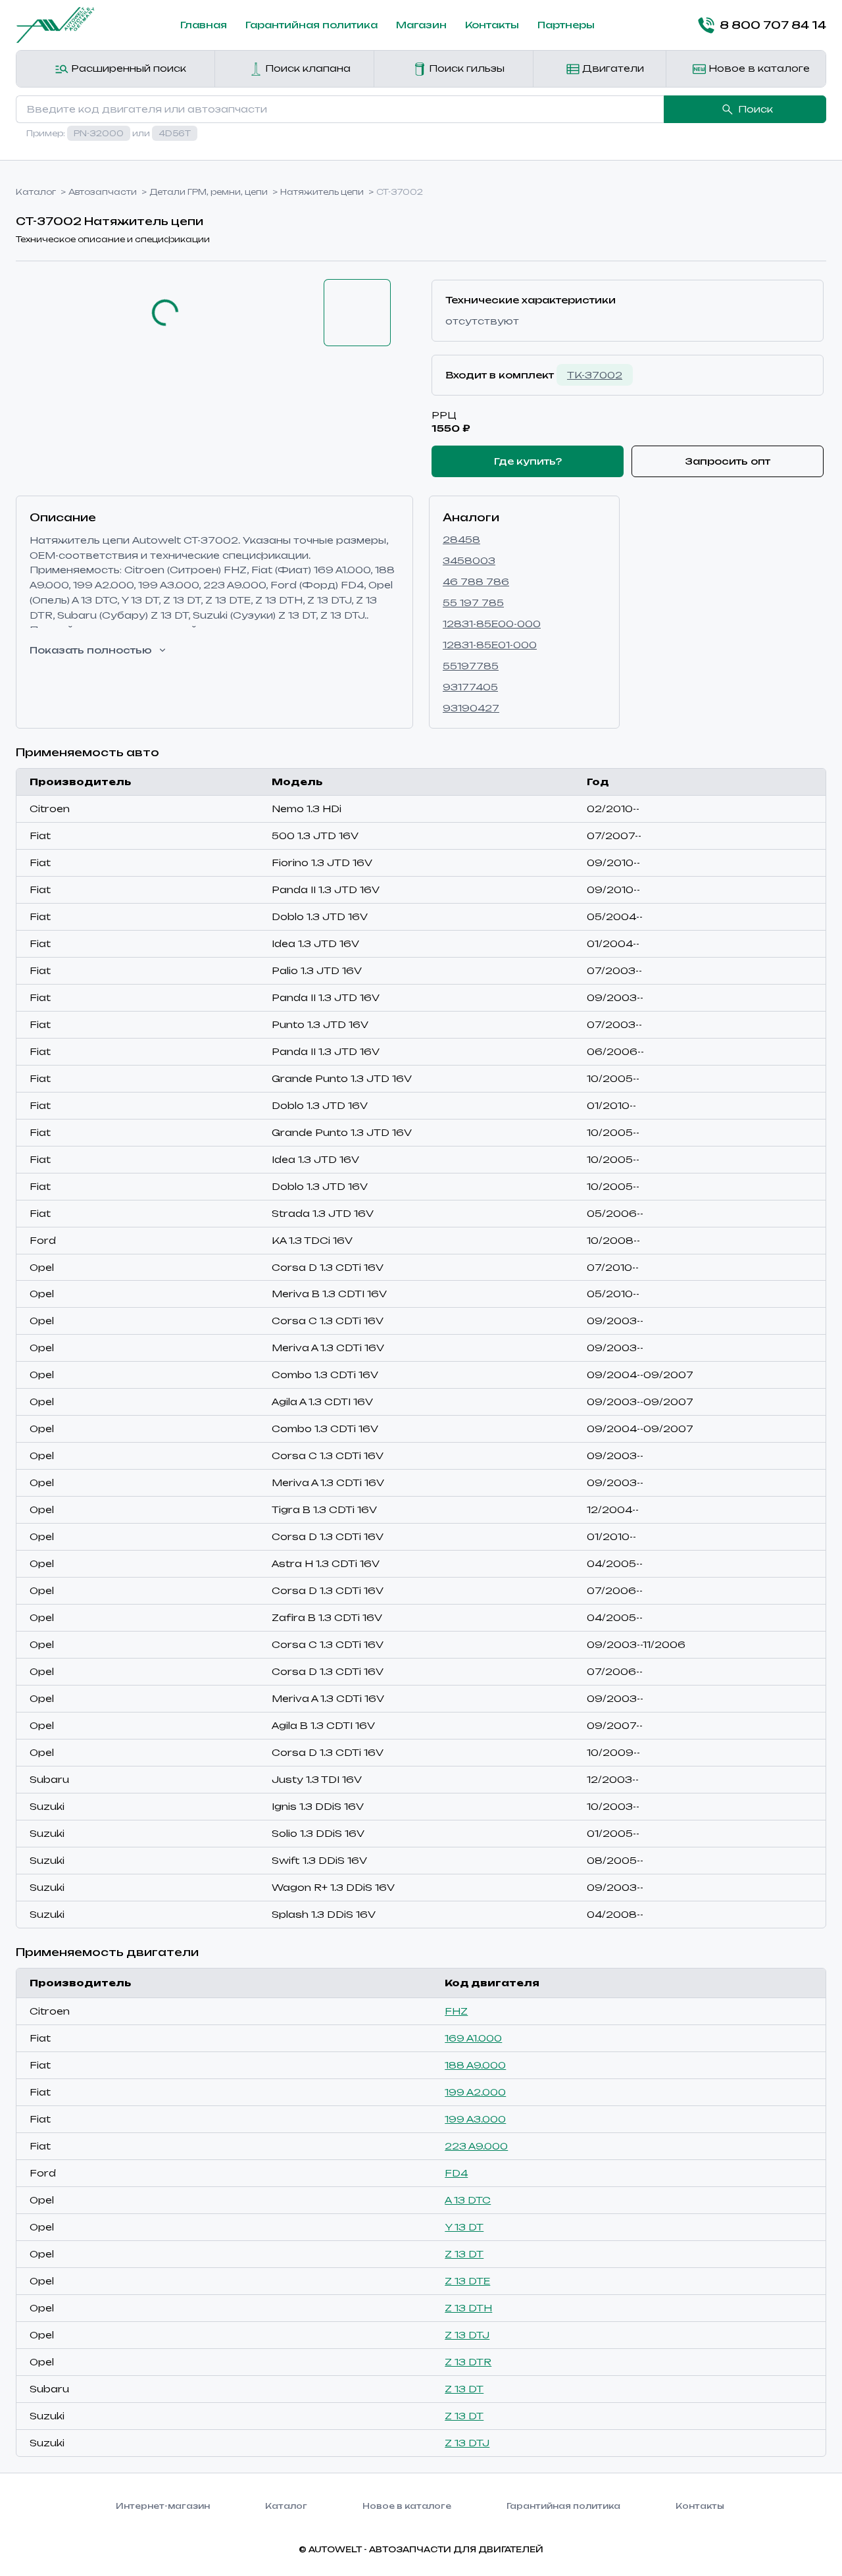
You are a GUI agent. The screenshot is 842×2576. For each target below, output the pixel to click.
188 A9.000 (475, 2065)
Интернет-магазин (163, 2506)
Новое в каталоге (758, 68)
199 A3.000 (475, 2119)
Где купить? (528, 461)
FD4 (456, 2173)
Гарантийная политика (311, 25)
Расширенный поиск (127, 68)
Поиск (755, 109)
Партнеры (566, 25)
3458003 (469, 560)
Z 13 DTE (467, 2281)
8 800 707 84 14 (773, 25)
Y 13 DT (464, 2227)
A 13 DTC (468, 2200)
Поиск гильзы (465, 68)
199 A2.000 (475, 2092)
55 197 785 (473, 603)
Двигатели (612, 68)
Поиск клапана (307, 68)
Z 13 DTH (468, 2308)
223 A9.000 (476, 2146)
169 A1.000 (473, 2038)
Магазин (421, 25)
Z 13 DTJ (467, 2335)
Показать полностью (91, 650)
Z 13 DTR (468, 2362)
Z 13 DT (464, 2254)
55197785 (471, 666)
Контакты (492, 25)
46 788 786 (476, 581)
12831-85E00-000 (492, 624)
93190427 (471, 708)
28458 (461, 539)
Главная (204, 25)
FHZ (456, 2011)
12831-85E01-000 (490, 645)
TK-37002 (595, 375)
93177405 (470, 687)
